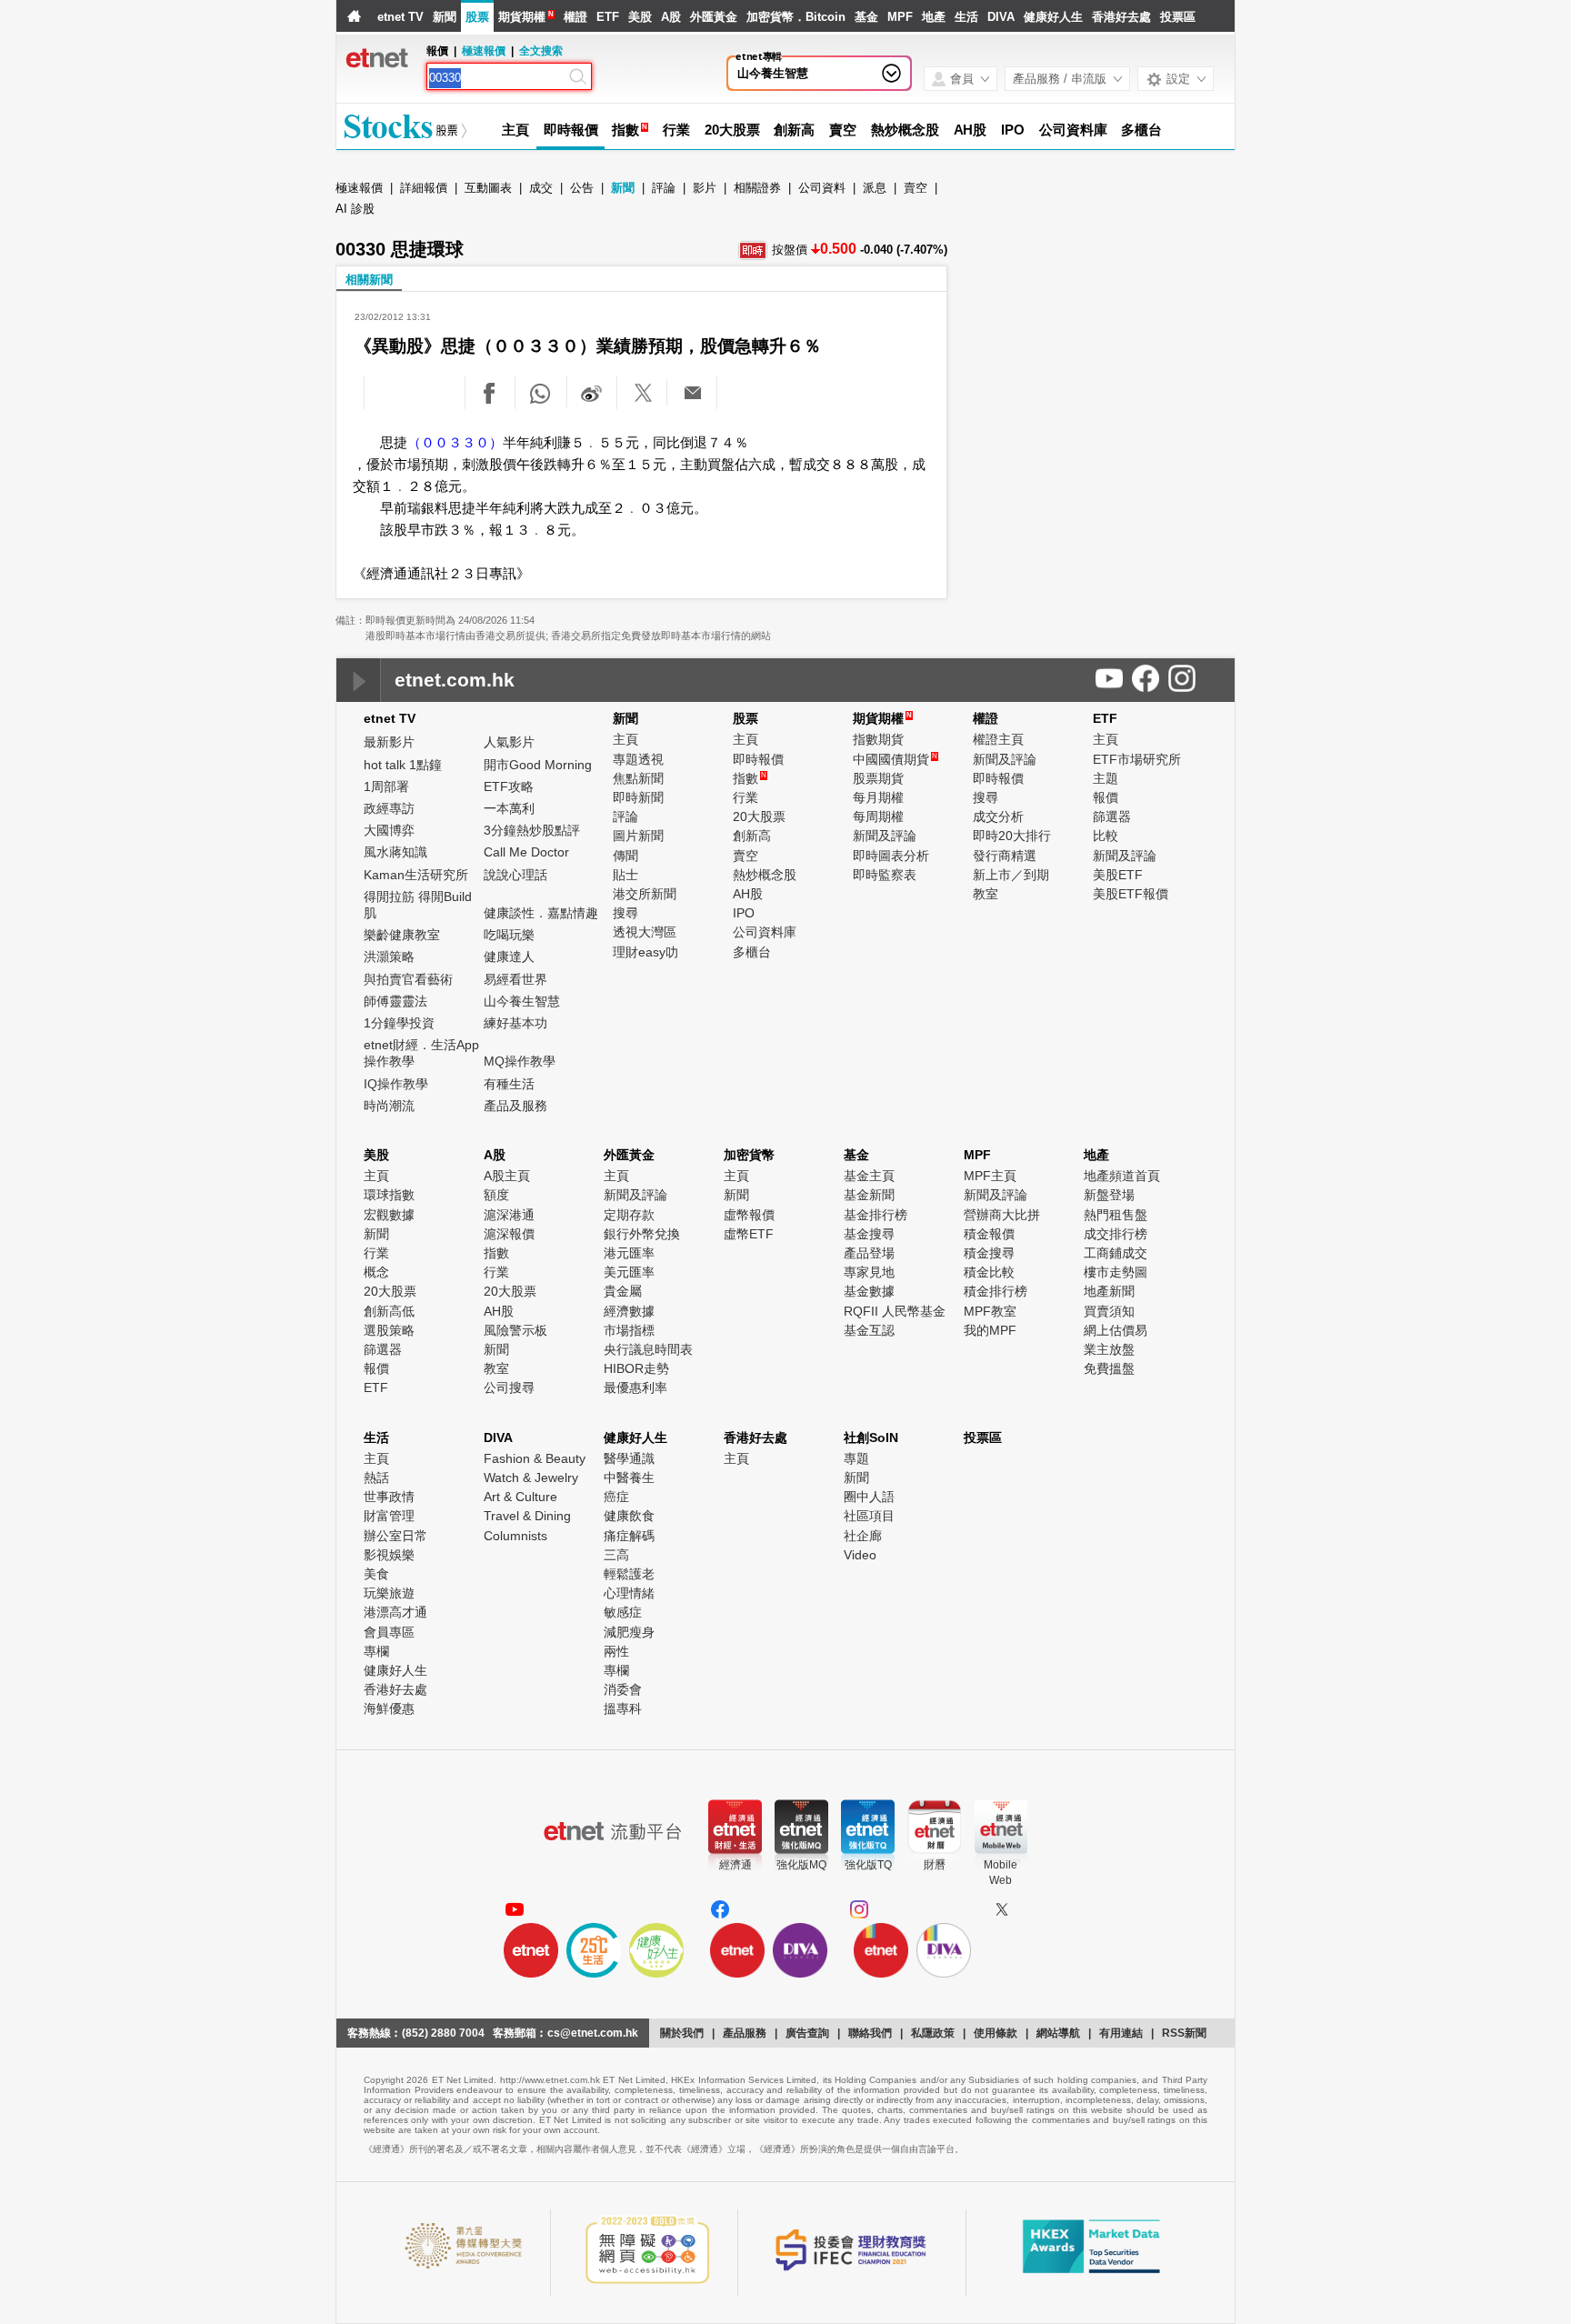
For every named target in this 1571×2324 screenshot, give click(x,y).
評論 (664, 188)
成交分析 (998, 816)
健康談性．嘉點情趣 (541, 913)
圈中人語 (869, 1497)
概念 (376, 1272)
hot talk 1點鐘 (403, 765)
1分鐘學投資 (399, 1023)
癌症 (616, 1497)
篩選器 (1112, 816)
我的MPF (990, 1330)
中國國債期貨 (895, 759)
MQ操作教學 (520, 1061)
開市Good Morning (538, 765)
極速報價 (484, 51)
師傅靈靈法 (395, 1001)
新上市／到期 (1011, 875)
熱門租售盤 (1116, 1215)
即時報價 (571, 130)
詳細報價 (424, 188)
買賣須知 (1109, 1311)
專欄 (376, 1651)
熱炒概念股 (905, 130)
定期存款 (629, 1215)
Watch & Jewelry (531, 1478)
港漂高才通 (395, 1612)
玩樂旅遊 (389, 1593)
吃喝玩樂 (509, 935)
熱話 (376, 1478)
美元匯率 (629, 1272)
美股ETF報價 (1131, 894)
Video (860, 1555)
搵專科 (623, 1708)
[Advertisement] (1097, 318)
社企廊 (863, 1536)
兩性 (616, 1651)
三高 (616, 1555)
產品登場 (869, 1253)
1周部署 (386, 786)
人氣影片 (509, 742)
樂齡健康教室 (402, 935)
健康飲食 (629, 1516)
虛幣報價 (749, 1215)
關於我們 (682, 2033)
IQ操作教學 (396, 1084)
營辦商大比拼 (1002, 1215)
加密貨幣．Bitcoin (796, 17)
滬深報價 (509, 1234)
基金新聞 (869, 1195)
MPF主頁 (990, 1176)
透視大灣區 (645, 932)
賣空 (843, 130)
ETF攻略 (509, 786)
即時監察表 (885, 875)
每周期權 (878, 816)
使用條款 (996, 2033)
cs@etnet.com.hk (593, 2033)
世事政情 (389, 1497)
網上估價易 (1116, 1330)
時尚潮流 (389, 1106)
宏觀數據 (389, 1215)
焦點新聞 (638, 778)
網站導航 (1058, 2033)
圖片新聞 (638, 836)
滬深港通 (509, 1215)
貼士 (625, 875)
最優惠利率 (635, 1387)
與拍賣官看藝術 (408, 979)
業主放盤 (1109, 1349)
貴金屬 (623, 1291)
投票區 (1178, 17)
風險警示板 (515, 1330)
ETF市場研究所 (1137, 759)
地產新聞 (1109, 1291)
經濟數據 (629, 1311)
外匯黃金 (714, 17)
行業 (676, 130)
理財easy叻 (645, 952)
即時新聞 (638, 797)
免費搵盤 (1109, 1368)
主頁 (515, 130)
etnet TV (400, 17)
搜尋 (625, 913)
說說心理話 (515, 875)
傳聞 (625, 856)
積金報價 (989, 1234)
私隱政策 (933, 2033)
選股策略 (389, 1330)
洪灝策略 (389, 957)
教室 (986, 894)
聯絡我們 (870, 2033)
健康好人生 (1053, 17)
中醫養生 (629, 1478)
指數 (625, 130)
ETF (608, 17)
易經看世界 (515, 979)
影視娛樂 (389, 1555)
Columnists (515, 1536)
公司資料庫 (1073, 130)
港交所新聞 (645, 894)
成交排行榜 (1116, 1234)
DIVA (1001, 17)
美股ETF (1118, 875)
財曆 (935, 1865)
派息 (875, 188)
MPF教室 (990, 1311)
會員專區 (389, 1632)
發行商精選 (1005, 856)
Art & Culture (520, 1497)
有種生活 (509, 1084)
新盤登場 (1109, 1195)
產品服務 (745, 2033)
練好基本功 (515, 1023)
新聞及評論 (885, 836)
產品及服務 (515, 1106)
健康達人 (509, 957)
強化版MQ (801, 1865)
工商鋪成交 (1116, 1253)
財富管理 (389, 1516)
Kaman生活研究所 (416, 875)
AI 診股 (355, 209)
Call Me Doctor (526, 852)
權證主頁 (998, 739)
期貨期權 (522, 17)
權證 (575, 17)
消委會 (623, 1689)
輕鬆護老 (629, 1574)
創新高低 (389, 1311)
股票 (477, 17)
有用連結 (1121, 2033)
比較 (1106, 836)
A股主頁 (507, 1176)
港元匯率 (629, 1253)
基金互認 (869, 1330)
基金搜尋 (869, 1234)
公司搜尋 (509, 1387)
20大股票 (732, 130)
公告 (582, 188)
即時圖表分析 (891, 856)
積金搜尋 (989, 1253)
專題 (856, 1458)
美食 (376, 1574)
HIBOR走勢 (636, 1368)
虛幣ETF (749, 1234)
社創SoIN (871, 1437)
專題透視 (638, 759)
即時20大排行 (1012, 836)
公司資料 (822, 188)
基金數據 (869, 1291)
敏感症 (623, 1612)
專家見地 (869, 1272)
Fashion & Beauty (535, 1458)
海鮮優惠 (389, 1708)
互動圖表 (488, 188)
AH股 (971, 130)
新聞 (445, 17)
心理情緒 (629, 1593)
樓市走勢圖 (1116, 1272)
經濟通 (735, 1865)
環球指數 (389, 1195)
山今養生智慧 (773, 73)
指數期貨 (878, 739)
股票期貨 (878, 778)
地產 (934, 17)
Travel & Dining (527, 1516)
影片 (705, 188)
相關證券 (757, 188)
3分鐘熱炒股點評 (532, 830)
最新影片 (389, 742)
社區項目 (869, 1516)
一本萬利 (509, 808)
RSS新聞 (1184, 2033)
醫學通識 (629, 1458)
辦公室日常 (395, 1536)
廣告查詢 (807, 2033)
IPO (1013, 130)
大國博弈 (389, 830)
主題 (1106, 778)
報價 (1106, 797)
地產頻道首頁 (1122, 1176)
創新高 (794, 130)
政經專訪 (389, 808)
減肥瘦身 (629, 1632)
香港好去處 (1121, 17)
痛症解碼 (629, 1536)
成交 (541, 188)
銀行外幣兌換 (642, 1234)
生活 (966, 17)
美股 (640, 17)
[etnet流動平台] (613, 1831)
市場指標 (629, 1330)
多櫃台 (1141, 130)
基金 (866, 17)
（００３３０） (455, 442)
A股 (671, 17)
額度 (496, 1195)
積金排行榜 (996, 1291)
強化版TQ (868, 1865)
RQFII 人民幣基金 (895, 1311)
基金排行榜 (876, 1215)
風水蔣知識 (395, 852)
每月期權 (878, 797)
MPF (900, 17)
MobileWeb (1001, 1873)
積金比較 (989, 1272)
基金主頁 (869, 1176)
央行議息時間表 (648, 1349)
